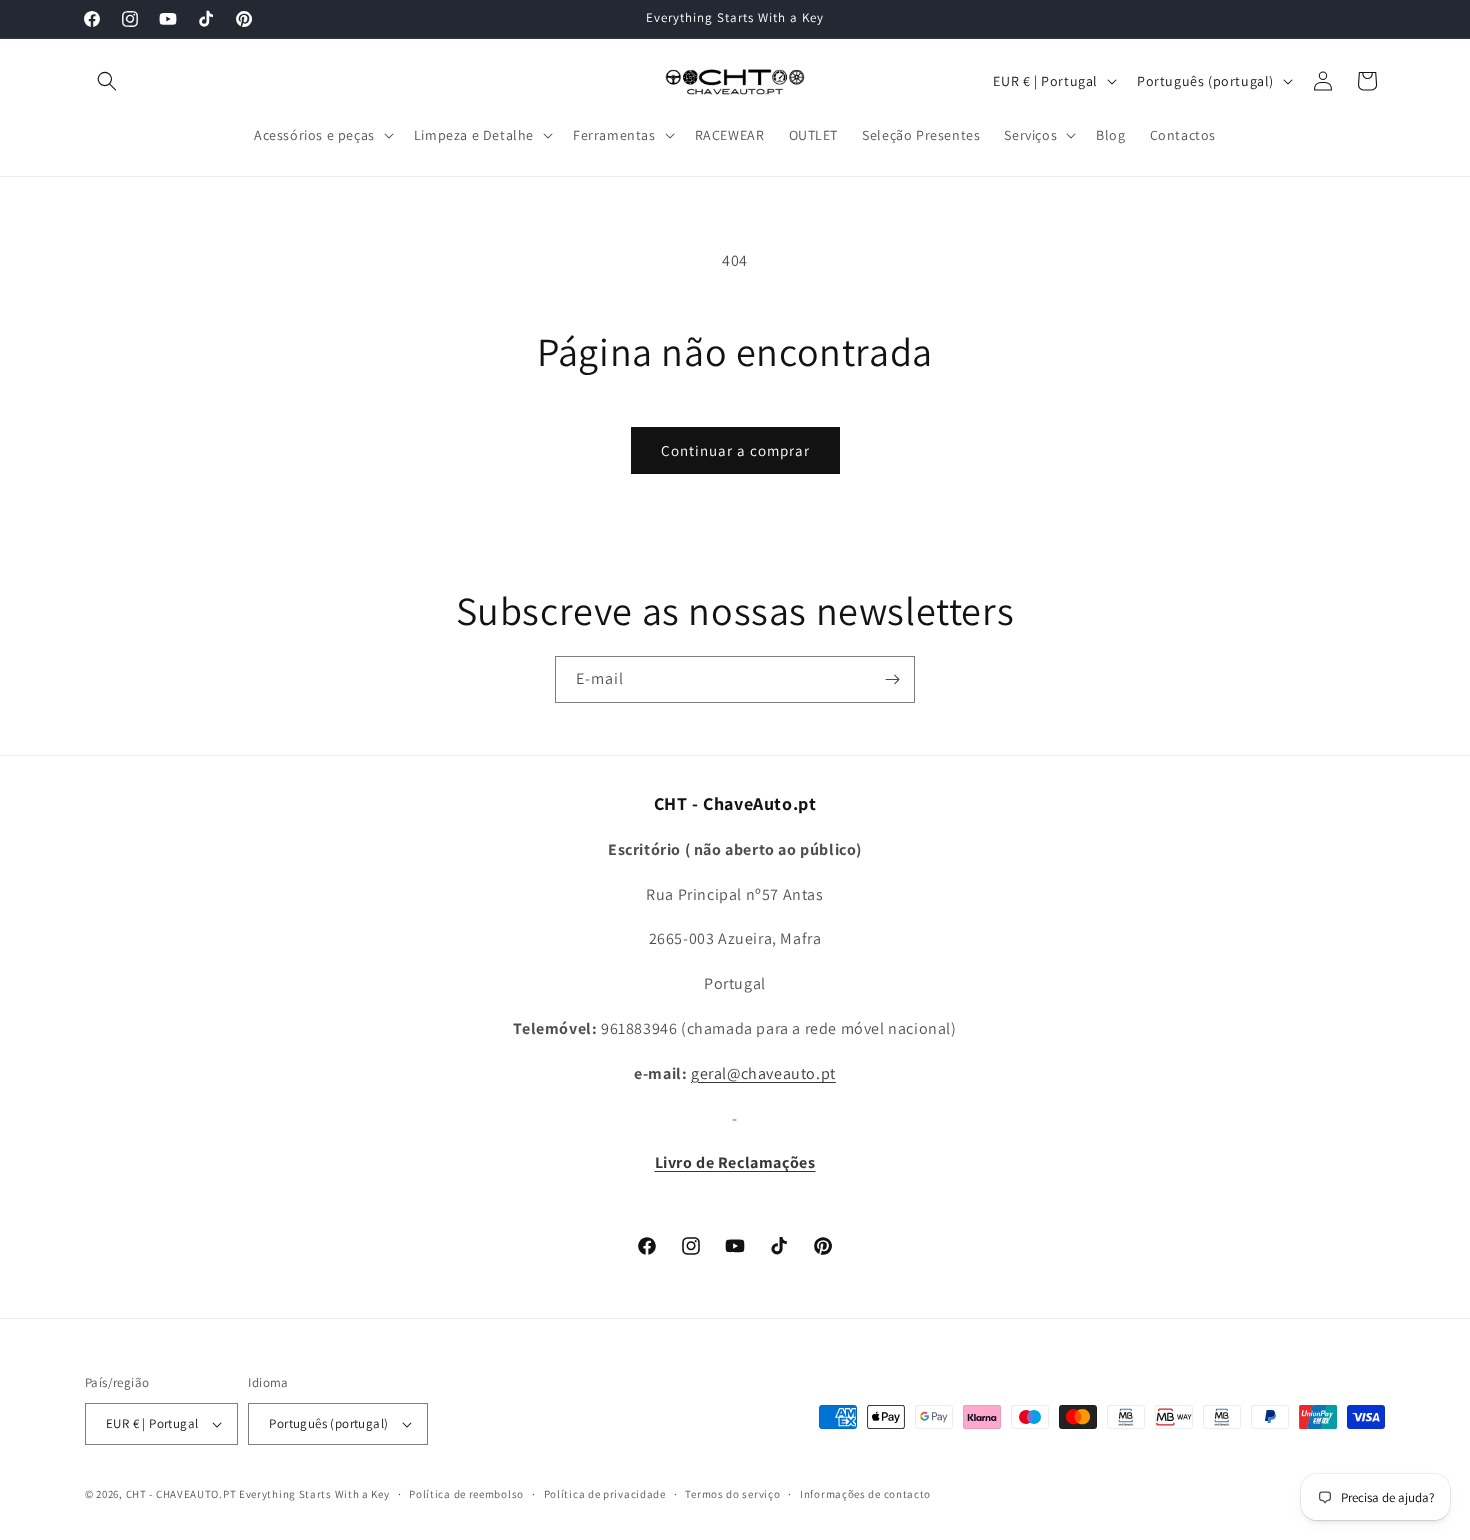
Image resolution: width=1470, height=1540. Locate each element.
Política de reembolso (466, 1494)
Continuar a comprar (735, 450)
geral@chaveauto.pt (763, 1073)
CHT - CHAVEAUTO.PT (181, 1494)
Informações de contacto (865, 1494)
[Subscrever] (892, 679)
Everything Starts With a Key (314, 1494)
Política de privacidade (605, 1494)
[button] (107, 81)
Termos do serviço (732, 1494)
